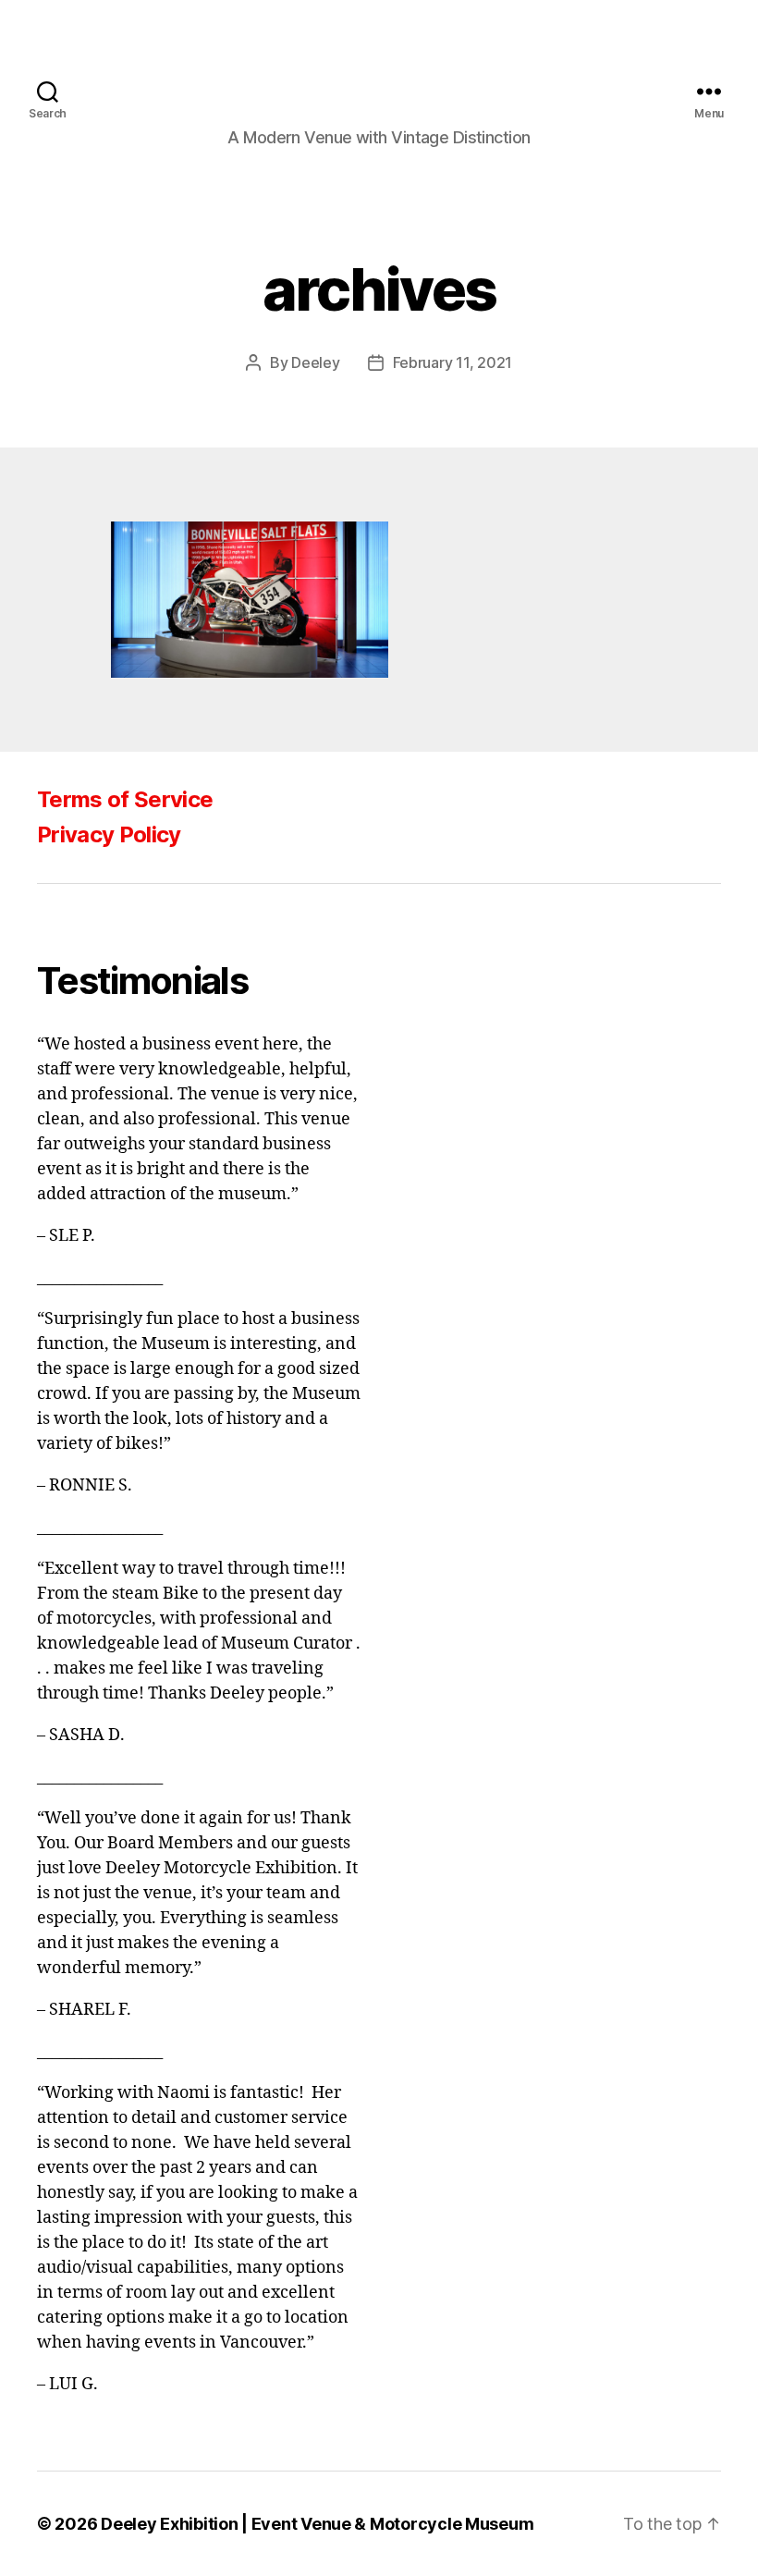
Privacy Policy (109, 834)
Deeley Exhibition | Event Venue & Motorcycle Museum (317, 2524)
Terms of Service (125, 799)
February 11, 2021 (452, 362)
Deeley (315, 362)
